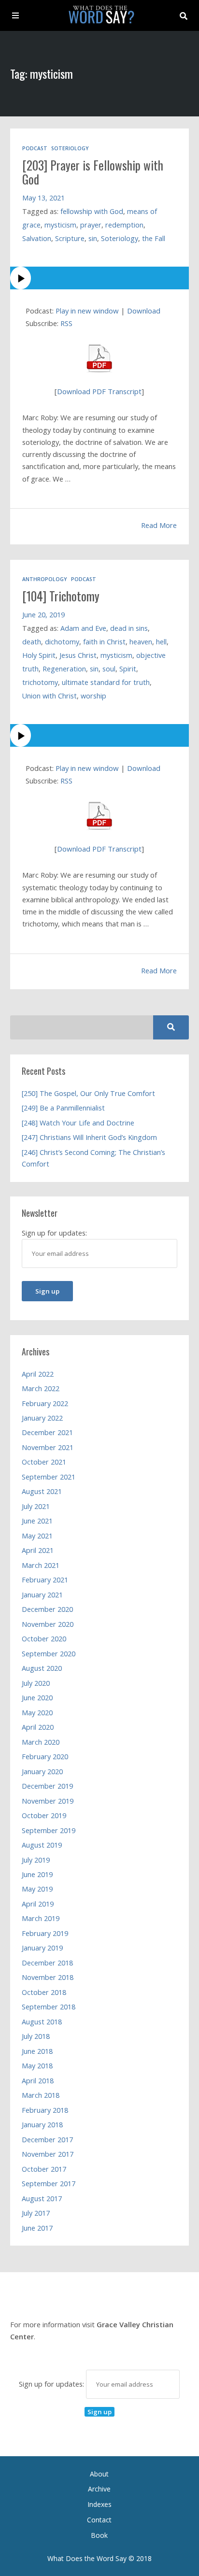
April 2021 (38, 1550)
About (99, 2474)
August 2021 (42, 1491)
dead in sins (129, 628)
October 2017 (44, 2169)
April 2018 (38, 2081)
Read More (159, 525)
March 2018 (41, 2095)
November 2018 (48, 1977)
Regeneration (64, 669)
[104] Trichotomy (61, 596)
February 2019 (45, 1933)
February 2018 (45, 2110)
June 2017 (37, 2228)
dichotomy (62, 642)
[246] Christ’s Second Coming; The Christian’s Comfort (93, 1158)
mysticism (60, 225)
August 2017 (42, 2199)
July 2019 (36, 1860)
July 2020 (36, 1683)
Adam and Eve (83, 628)
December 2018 (47, 1963)
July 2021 (36, 1506)
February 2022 (45, 1403)
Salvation (37, 238)
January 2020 (42, 1772)
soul (109, 669)
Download (144, 311)
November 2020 (48, 1624)
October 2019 (44, 1815)
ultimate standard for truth (106, 682)
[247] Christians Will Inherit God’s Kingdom (89, 1137)
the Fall (154, 238)
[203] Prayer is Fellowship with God (93, 172)
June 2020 (37, 1698)
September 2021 (49, 1477)
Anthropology (45, 579)
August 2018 (42, 2022)
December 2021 (47, 1432)
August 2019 (42, 1845)
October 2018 (44, 1992)
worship (93, 696)
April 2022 (38, 1374)
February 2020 (45, 1757)
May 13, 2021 (43, 198)
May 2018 (37, 2066)
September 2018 (49, 2007)
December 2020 (47, 1609)
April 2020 (38, 1727)
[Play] (100, 278)
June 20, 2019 (43, 615)
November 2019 (48, 1801)
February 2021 (45, 1580)
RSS (66, 323)
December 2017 (47, 2140)
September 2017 (49, 2184)
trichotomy (40, 682)
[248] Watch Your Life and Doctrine (78, 1123)
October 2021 (44, 1462)
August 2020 (42, 1668)
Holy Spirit (39, 655)
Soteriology (70, 148)
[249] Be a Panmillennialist (63, 1108)
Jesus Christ (78, 655)
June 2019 (37, 1874)
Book (99, 2535)
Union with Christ (50, 696)
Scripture (70, 238)
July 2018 (36, 2036)
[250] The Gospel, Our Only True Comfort (88, 1093)
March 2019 (41, 1918)
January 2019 (42, 1948)
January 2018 (42, 2125)
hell (161, 642)
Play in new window (87, 311)
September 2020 (49, 1654)
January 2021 (42, 1595)
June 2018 (37, 2051)
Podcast (35, 148)
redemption (124, 225)
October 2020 (44, 1639)
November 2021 (48, 1447)
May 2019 (37, 1889)
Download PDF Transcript (99, 391)
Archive (99, 2489)
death (32, 642)
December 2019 (47, 1786)
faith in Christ (104, 642)
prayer (91, 225)
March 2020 (41, 1742)
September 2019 (49, 1830)
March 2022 (41, 1388)
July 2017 (36, 2213)
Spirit (128, 669)
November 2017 (48, 2154)
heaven (141, 642)
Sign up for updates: (52, 2384)
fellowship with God (92, 211)
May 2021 (37, 1536)
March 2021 (41, 1565)
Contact (99, 2520)
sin (93, 238)
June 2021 (37, 1521)
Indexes (99, 2504)
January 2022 (42, 1418)
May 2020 (37, 1713)
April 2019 (38, 1904)
